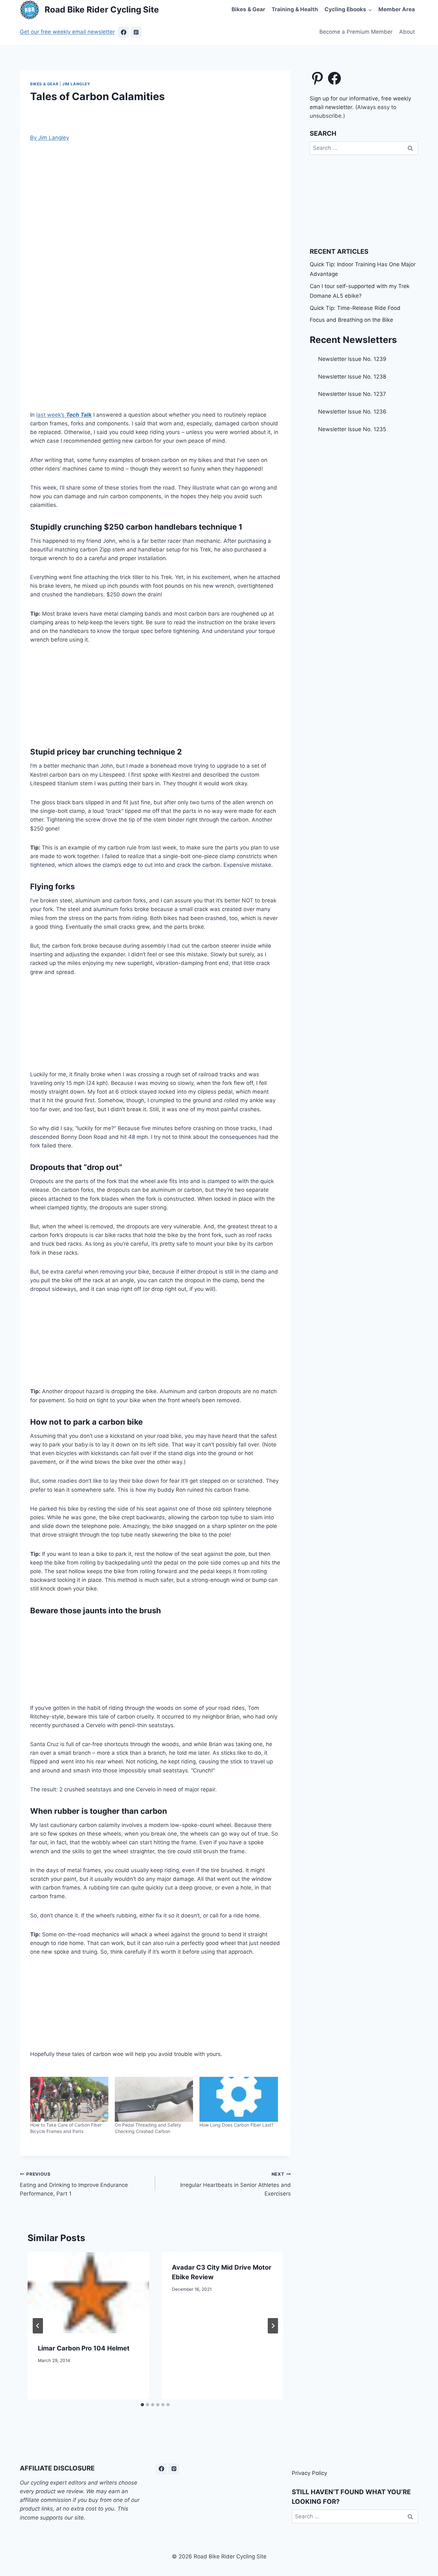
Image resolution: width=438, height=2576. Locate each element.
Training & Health (295, 9)
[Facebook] (123, 32)
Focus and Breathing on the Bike (351, 320)
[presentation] (88, 2293)
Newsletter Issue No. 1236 (352, 412)
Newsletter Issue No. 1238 (352, 377)
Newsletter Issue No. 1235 (352, 429)
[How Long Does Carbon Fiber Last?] (239, 2099)
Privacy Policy (309, 2473)
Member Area (397, 9)
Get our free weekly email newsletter (67, 32)
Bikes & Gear (248, 9)
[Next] (273, 2326)
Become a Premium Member (356, 32)
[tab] (142, 2405)
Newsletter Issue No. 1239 (352, 359)
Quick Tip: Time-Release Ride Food (355, 308)
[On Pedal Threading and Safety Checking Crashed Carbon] (154, 2099)
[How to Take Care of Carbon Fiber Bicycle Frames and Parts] (69, 2099)
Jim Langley (76, 84)
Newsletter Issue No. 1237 (352, 394)
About (407, 32)
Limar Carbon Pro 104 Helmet (84, 2348)
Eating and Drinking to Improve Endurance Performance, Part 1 (74, 2184)
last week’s (64, 415)
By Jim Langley (50, 138)
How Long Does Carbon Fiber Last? (236, 2125)
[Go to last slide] (38, 2326)
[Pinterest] (136, 32)
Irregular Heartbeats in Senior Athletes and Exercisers (235, 2184)
